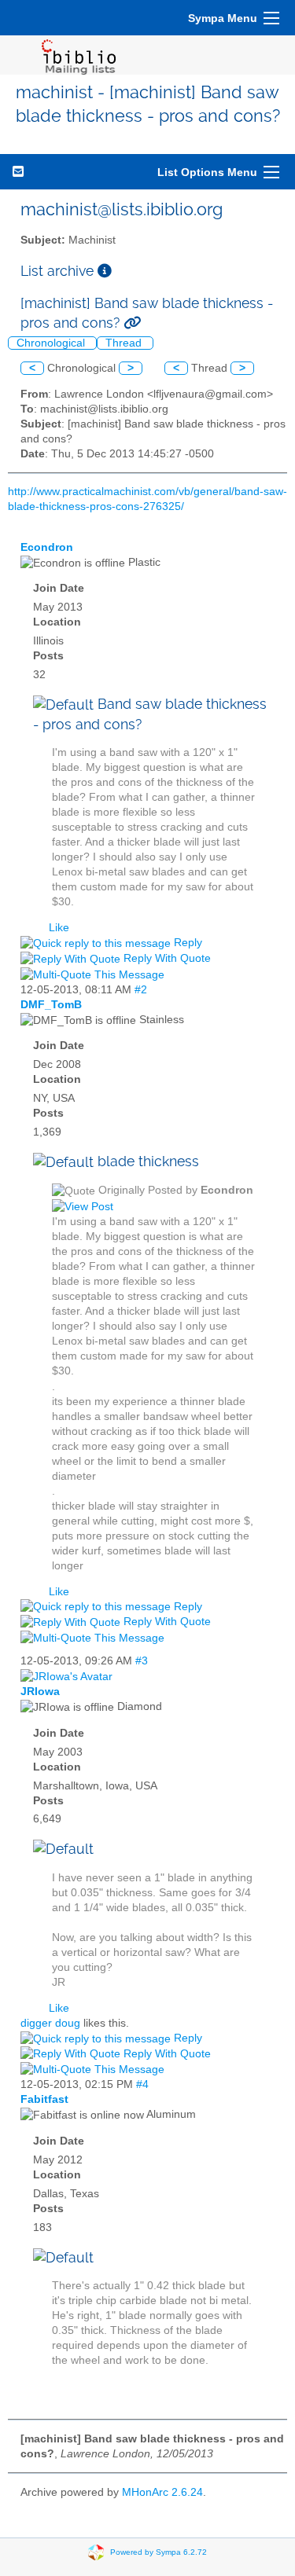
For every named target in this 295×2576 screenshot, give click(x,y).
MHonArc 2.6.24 (162, 2492)
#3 (142, 1661)
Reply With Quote (166, 958)
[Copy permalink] (132, 323)
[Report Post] (175, 974)
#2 (141, 990)
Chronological (52, 343)
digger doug (50, 2023)
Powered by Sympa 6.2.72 (159, 2551)
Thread (125, 343)
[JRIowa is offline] (66, 1676)
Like (59, 928)
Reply (186, 943)
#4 (142, 2084)
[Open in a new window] (105, 271)
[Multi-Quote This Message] (94, 974)
